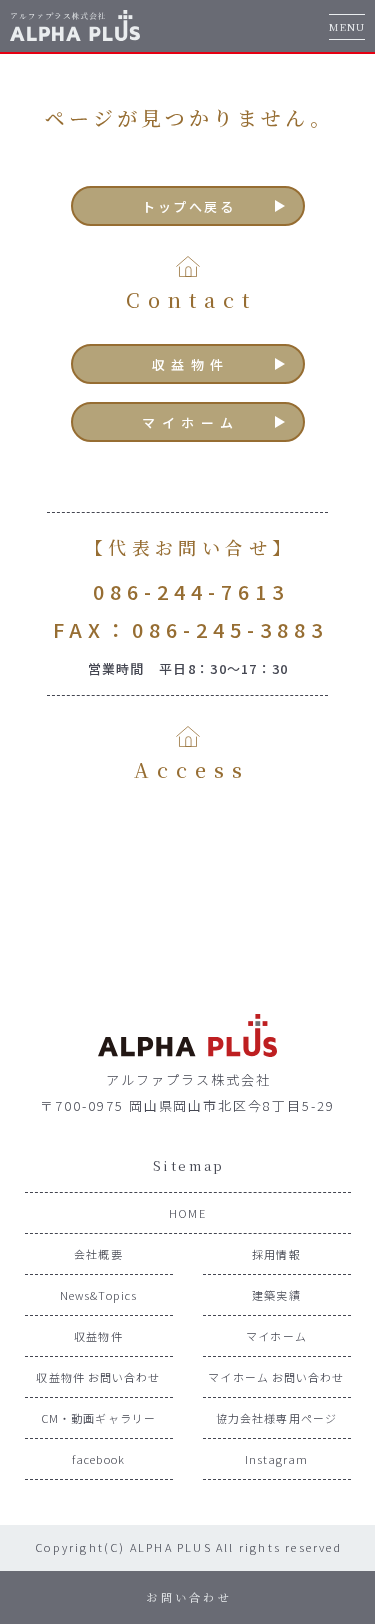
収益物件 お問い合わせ (98, 1377)
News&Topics (98, 1295)
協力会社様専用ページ (276, 1418)
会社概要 (98, 1254)
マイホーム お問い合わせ (276, 1377)
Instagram (277, 1459)
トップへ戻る (189, 206)
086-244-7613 (191, 591)
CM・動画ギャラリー (98, 1418)
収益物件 (191, 364)
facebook (98, 1459)
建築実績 (276, 1295)
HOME (187, 1213)
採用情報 (276, 1254)
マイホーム (191, 422)
